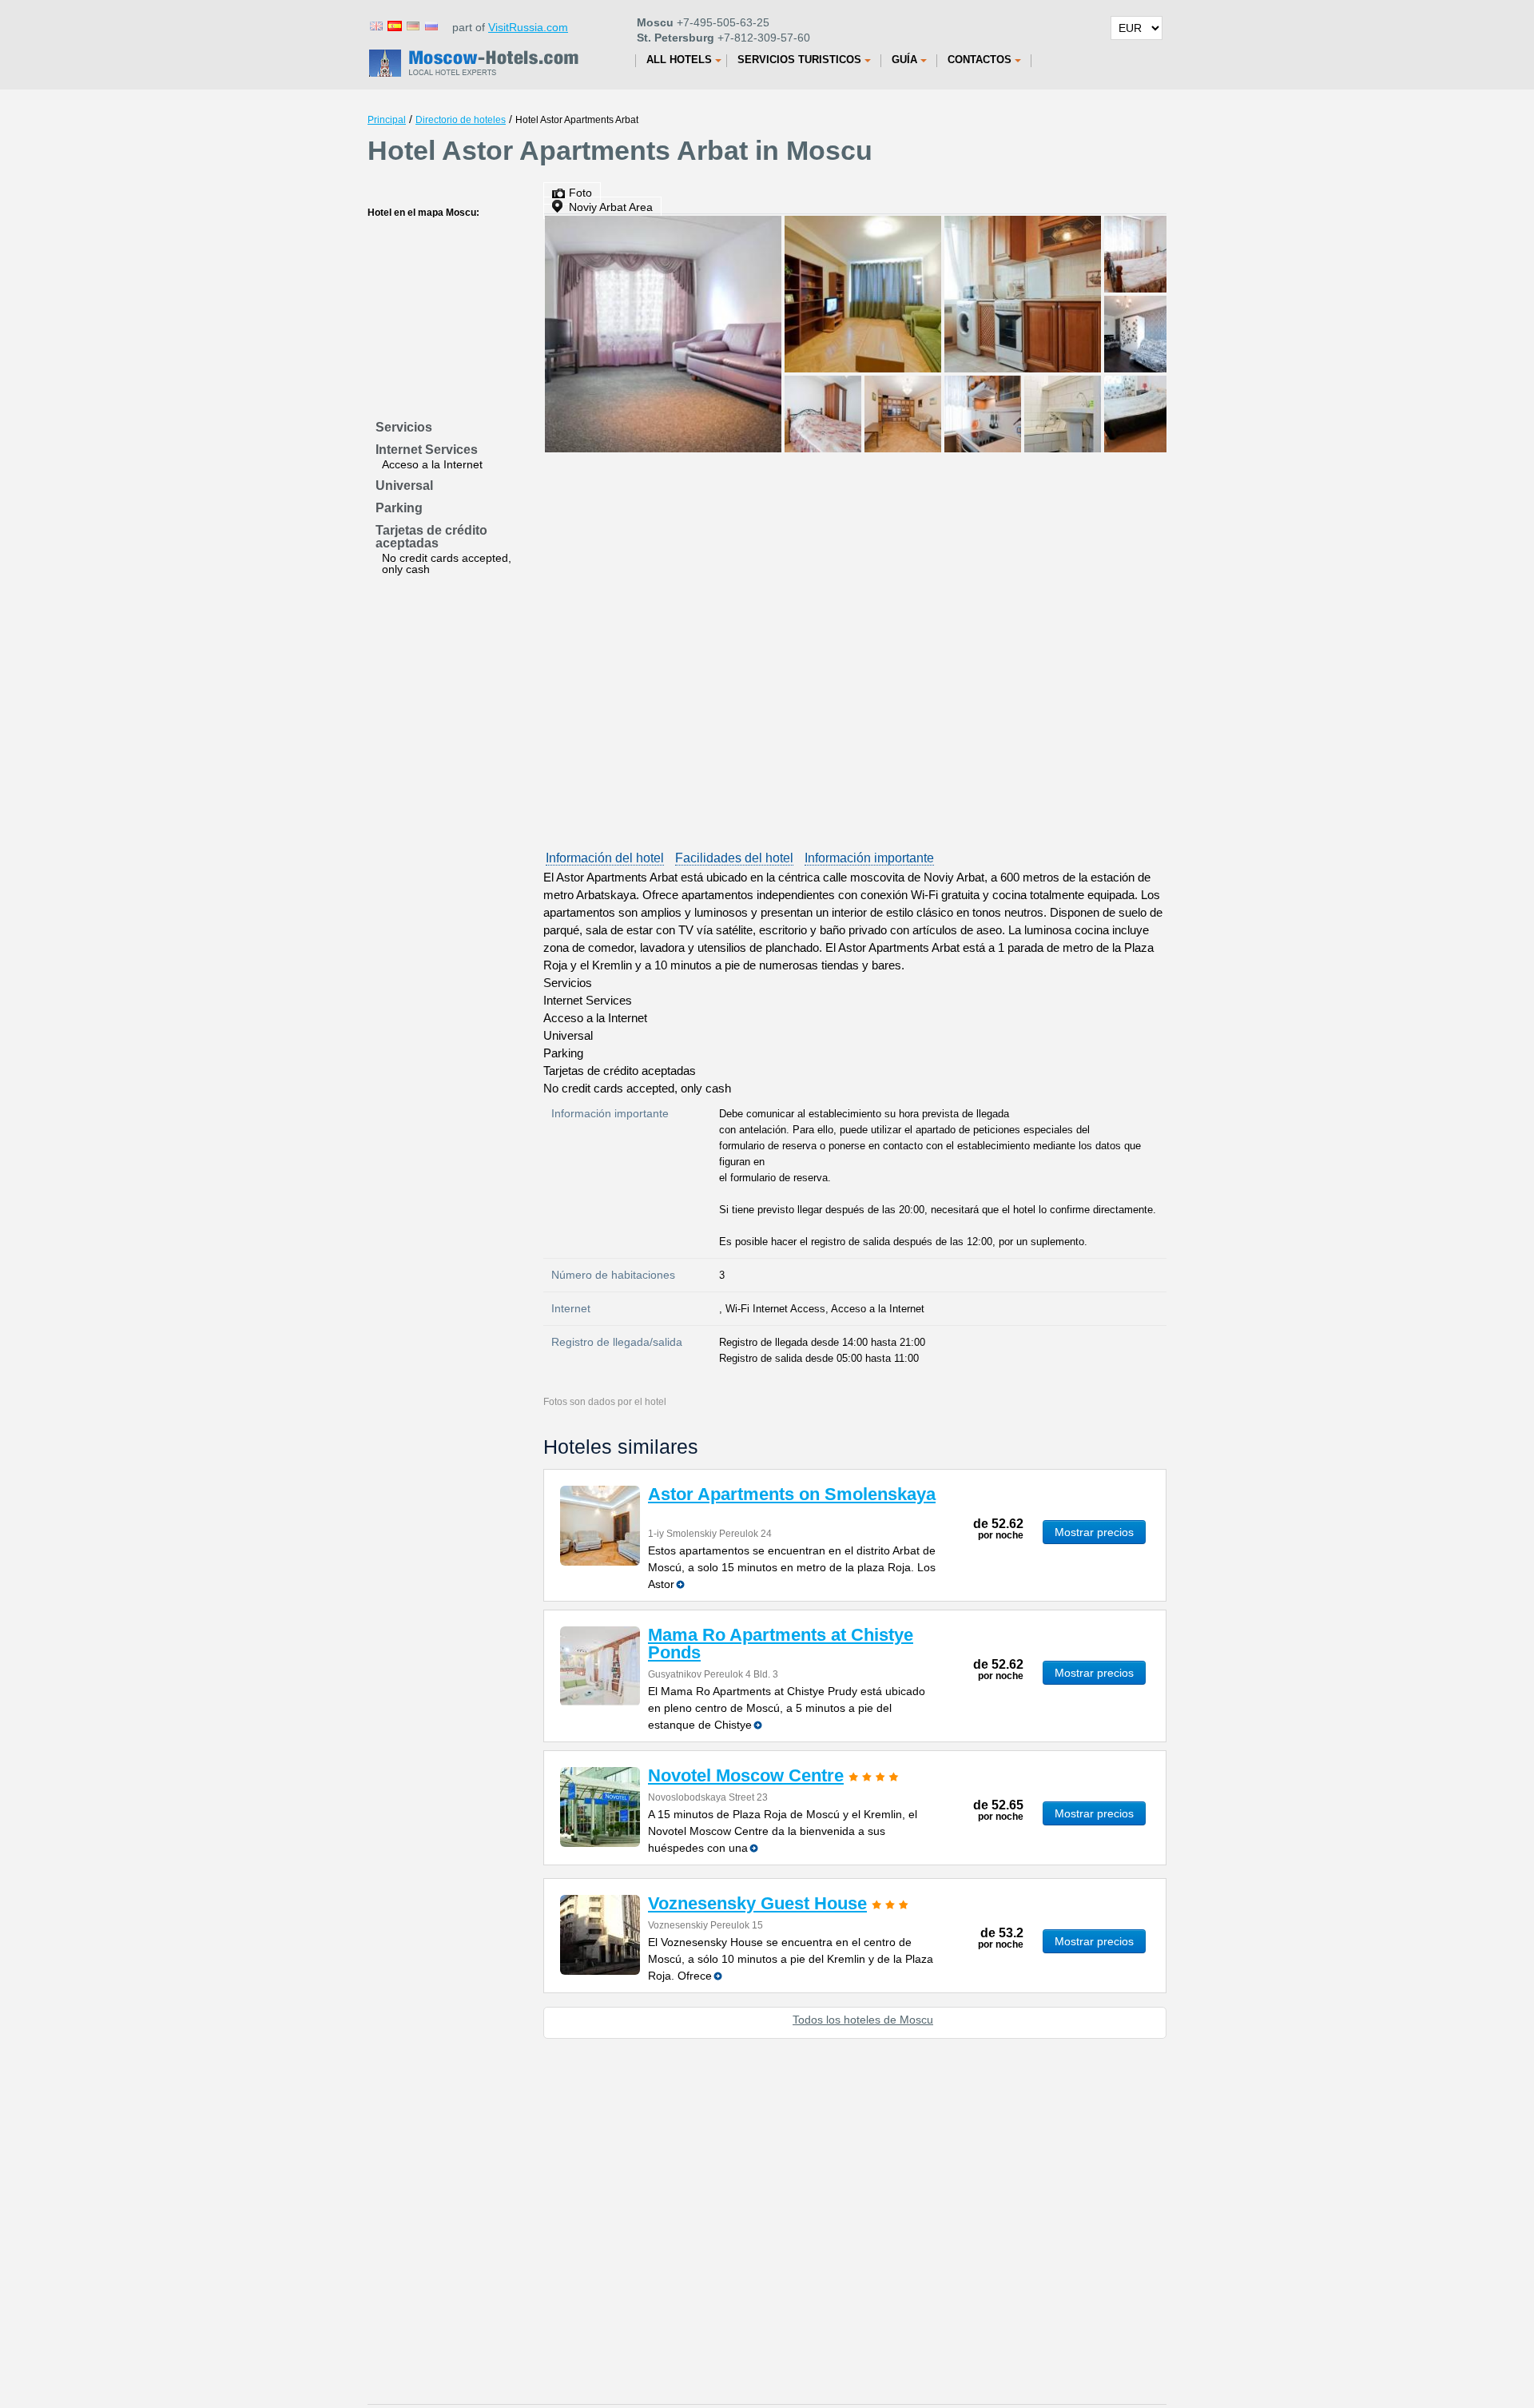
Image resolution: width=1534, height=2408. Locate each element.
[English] (376, 25)
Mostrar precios (1094, 1532)
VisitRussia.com (528, 27)
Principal (387, 120)
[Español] (394, 25)
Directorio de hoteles (461, 120)
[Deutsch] (412, 25)
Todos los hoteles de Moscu (863, 2020)
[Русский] (431, 25)
